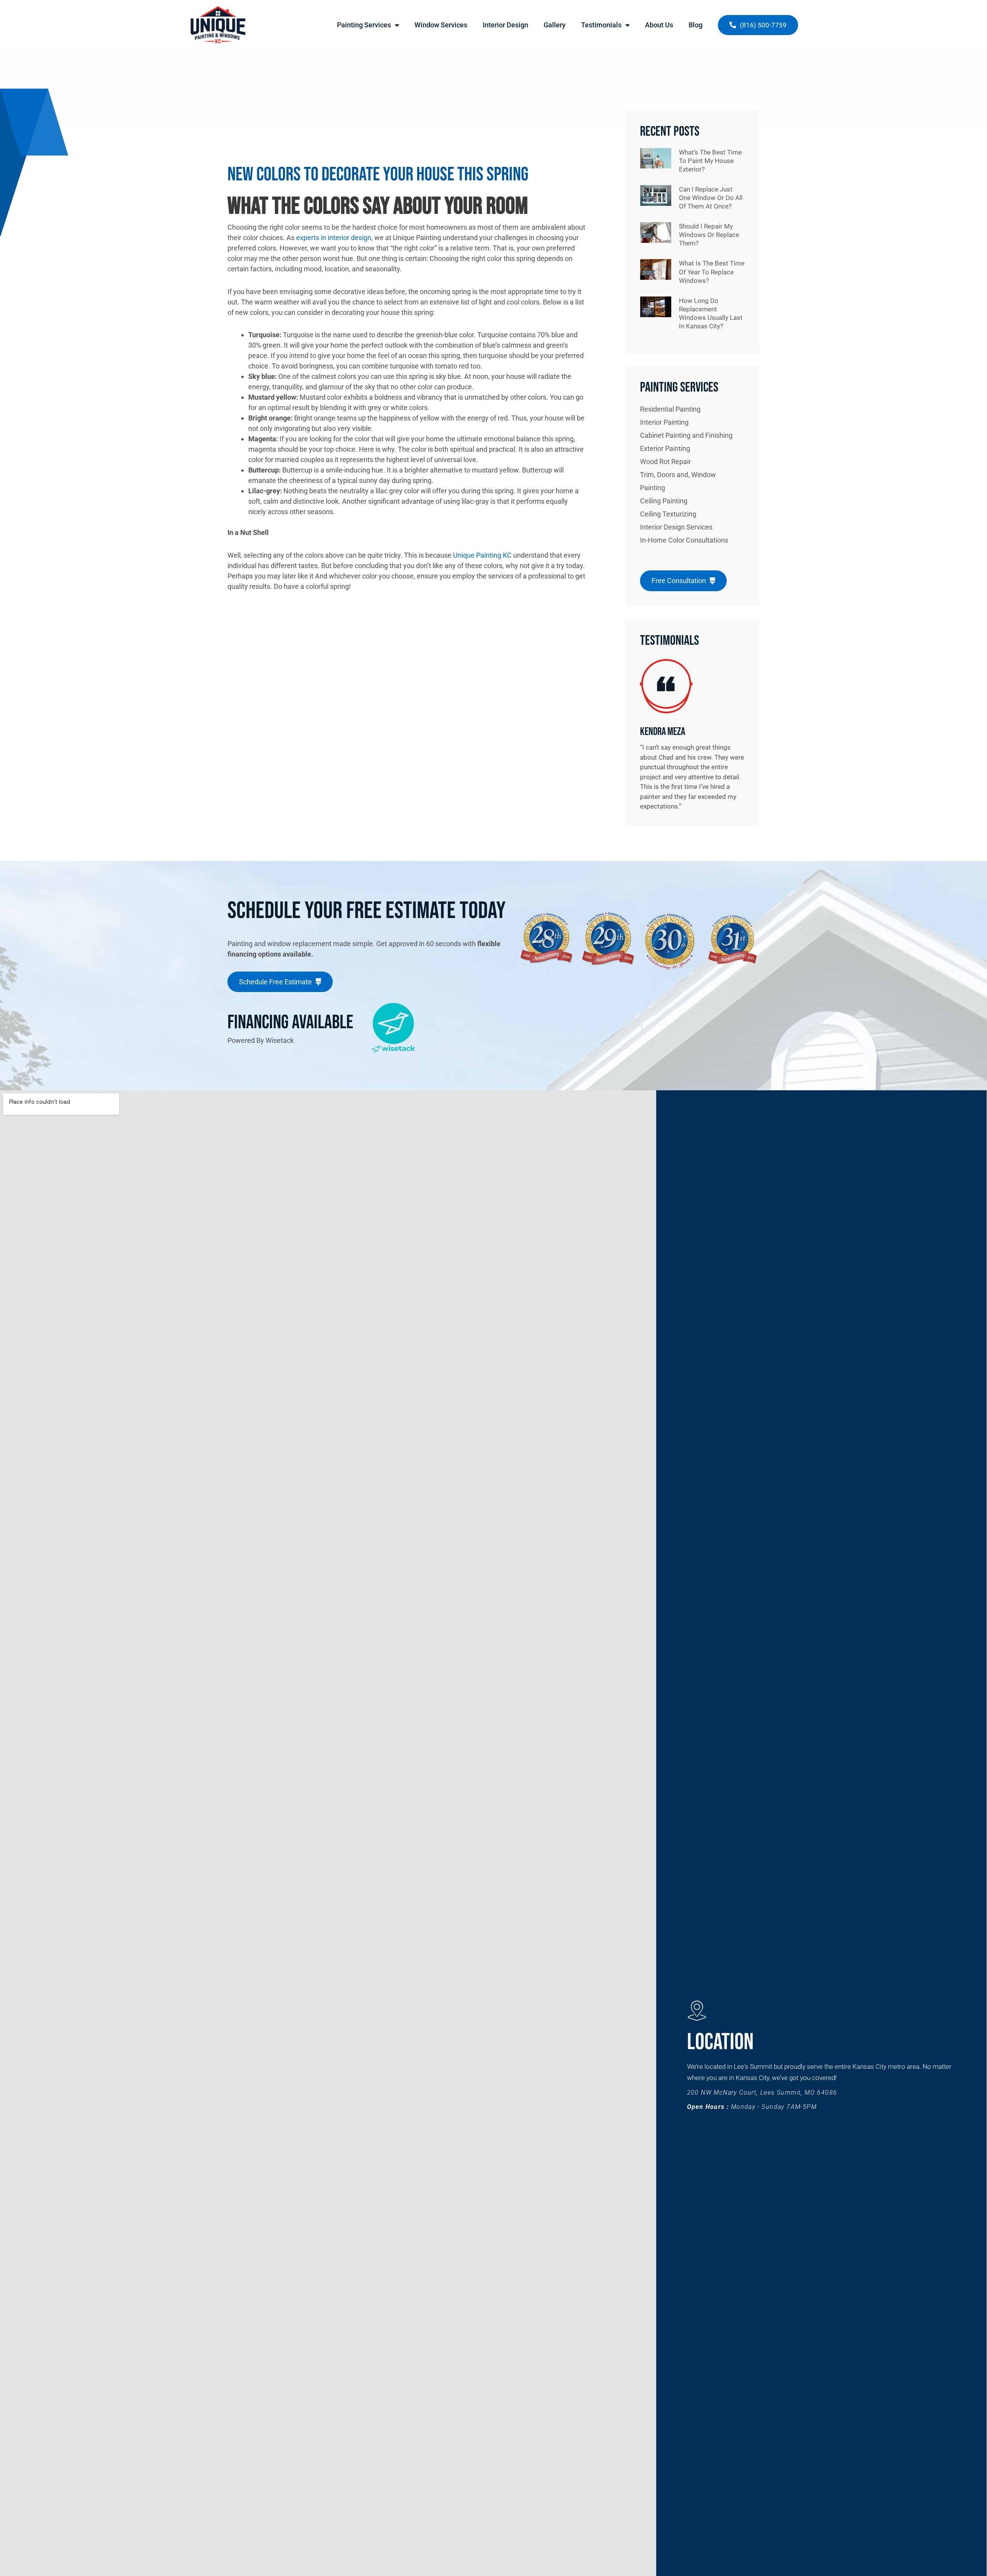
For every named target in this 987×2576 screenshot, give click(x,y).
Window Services (441, 25)
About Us (659, 25)
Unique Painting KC (482, 555)
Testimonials (601, 25)
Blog (696, 25)
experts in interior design (334, 238)
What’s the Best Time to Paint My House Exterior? (710, 161)
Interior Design (505, 25)
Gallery (555, 25)
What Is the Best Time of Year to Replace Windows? (712, 272)
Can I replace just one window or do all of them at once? (711, 198)
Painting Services (364, 25)
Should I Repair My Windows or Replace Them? (709, 235)
